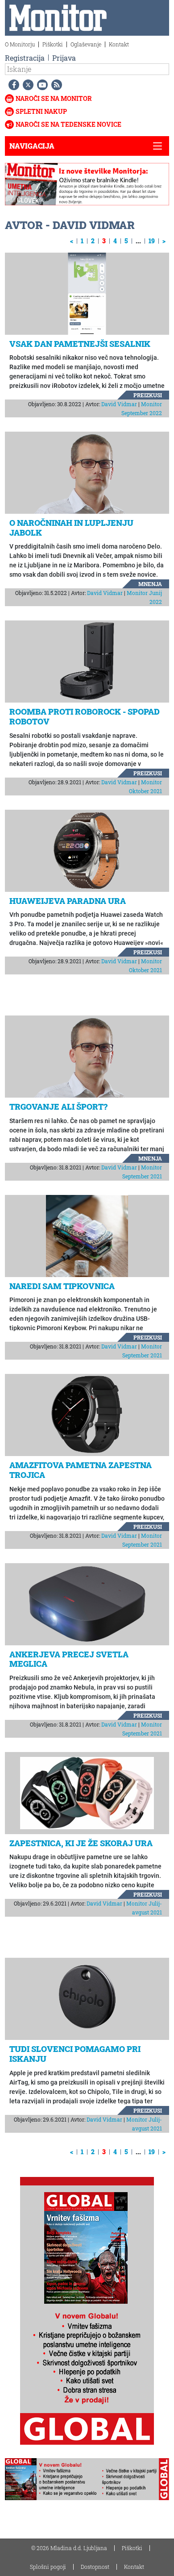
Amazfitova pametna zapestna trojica (81, 1470)
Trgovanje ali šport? (58, 1107)
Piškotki (53, 44)
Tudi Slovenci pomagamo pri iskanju (75, 2054)
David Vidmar (119, 404)
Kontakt (119, 44)
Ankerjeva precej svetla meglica (69, 1659)
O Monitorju (20, 44)
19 (152, 241)
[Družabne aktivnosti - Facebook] (12, 85)
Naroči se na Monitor (54, 98)
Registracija (25, 58)
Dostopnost (95, 2567)
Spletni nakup (41, 111)
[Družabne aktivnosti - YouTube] (41, 85)
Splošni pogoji (48, 2567)
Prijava (64, 58)
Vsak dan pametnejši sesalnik (80, 344)
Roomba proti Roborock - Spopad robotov (85, 716)
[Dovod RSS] (55, 85)
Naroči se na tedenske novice (68, 124)
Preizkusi (148, 395)
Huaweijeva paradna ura (68, 901)
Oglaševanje (86, 44)
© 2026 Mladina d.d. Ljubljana (69, 2548)
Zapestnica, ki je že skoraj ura (81, 1843)
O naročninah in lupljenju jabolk (71, 528)
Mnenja (150, 584)
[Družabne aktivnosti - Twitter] (26, 85)
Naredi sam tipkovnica (62, 1286)
